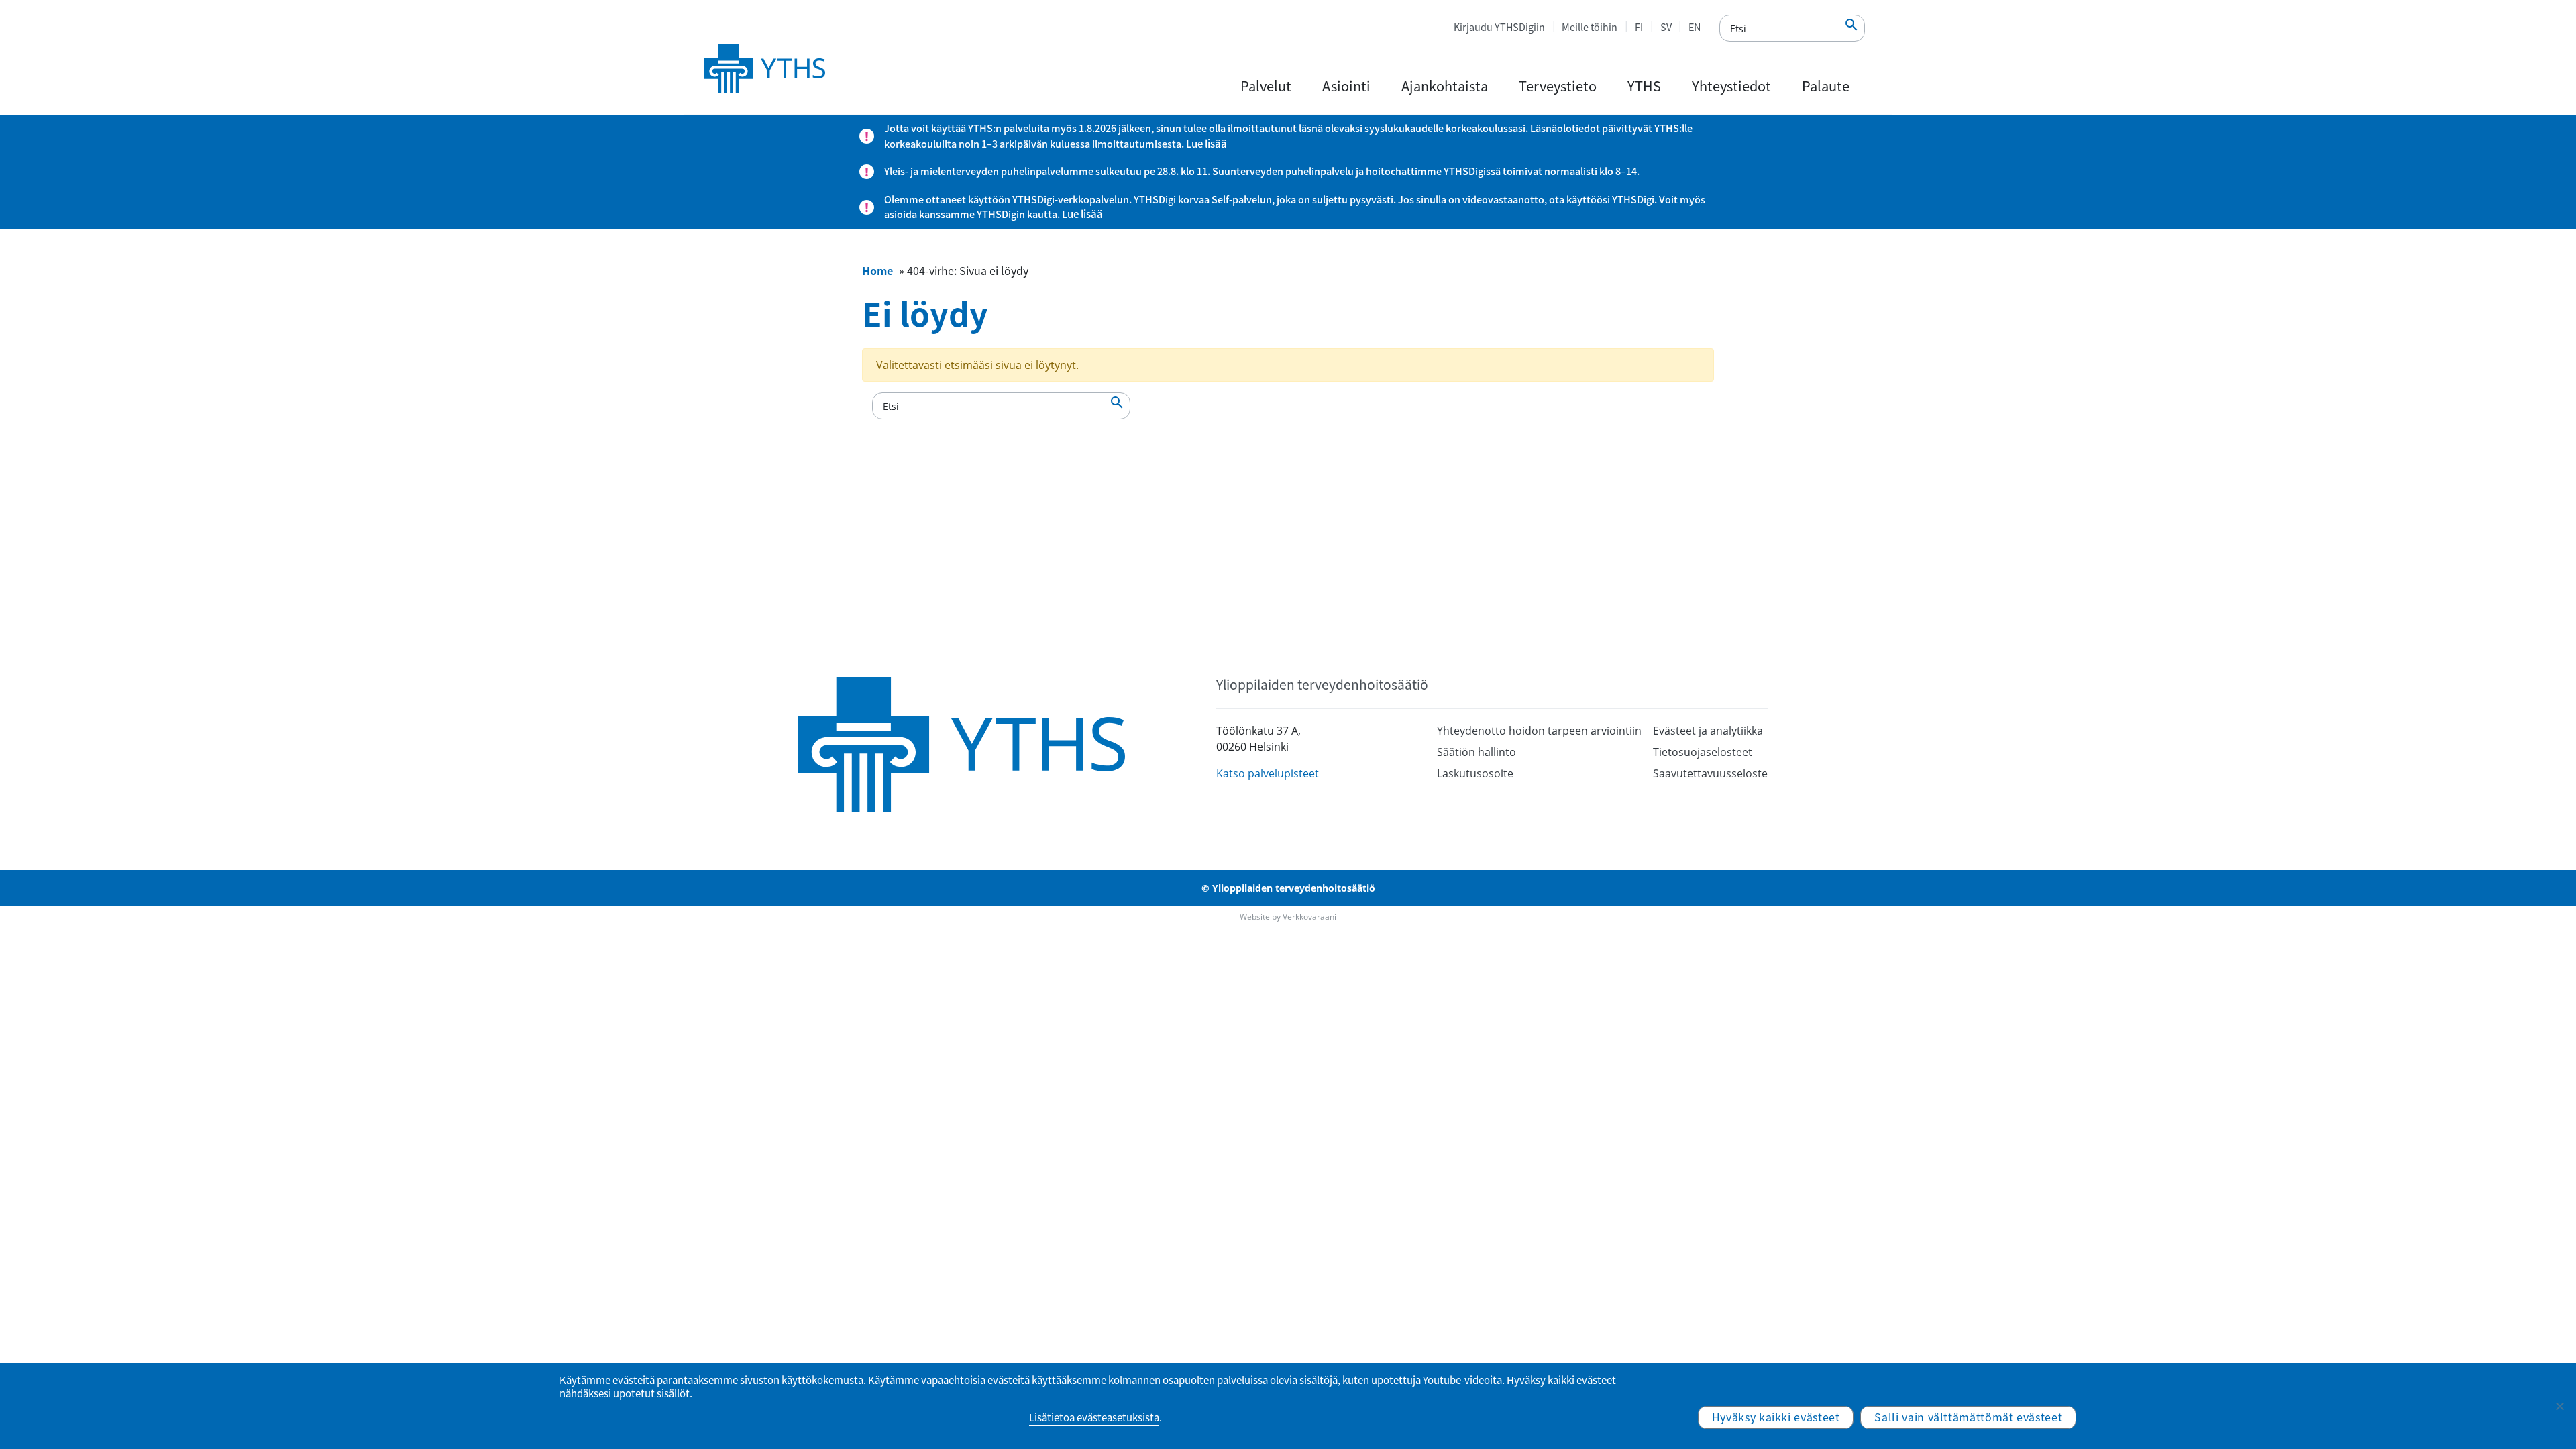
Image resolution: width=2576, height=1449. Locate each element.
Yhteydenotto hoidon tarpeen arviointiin (1539, 731)
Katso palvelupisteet (1268, 773)
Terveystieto (1558, 86)
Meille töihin (1590, 27)
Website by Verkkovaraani (1288, 917)
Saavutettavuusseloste (1710, 773)
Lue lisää (1206, 144)
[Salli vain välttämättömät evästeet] (2559, 1406)
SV (1666, 27)
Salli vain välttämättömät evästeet (1968, 1417)
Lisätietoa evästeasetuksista (1094, 1417)
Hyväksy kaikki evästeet (1776, 1417)
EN (1695, 27)
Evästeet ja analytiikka (1708, 731)
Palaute (1826, 86)
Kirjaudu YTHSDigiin (1499, 27)
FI (1639, 27)
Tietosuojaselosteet (1703, 752)
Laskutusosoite (1475, 773)
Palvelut (1266, 86)
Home (877, 270)
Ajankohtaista (1445, 86)
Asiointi (1346, 86)
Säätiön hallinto (1477, 752)
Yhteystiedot (1731, 86)
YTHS (1644, 86)
